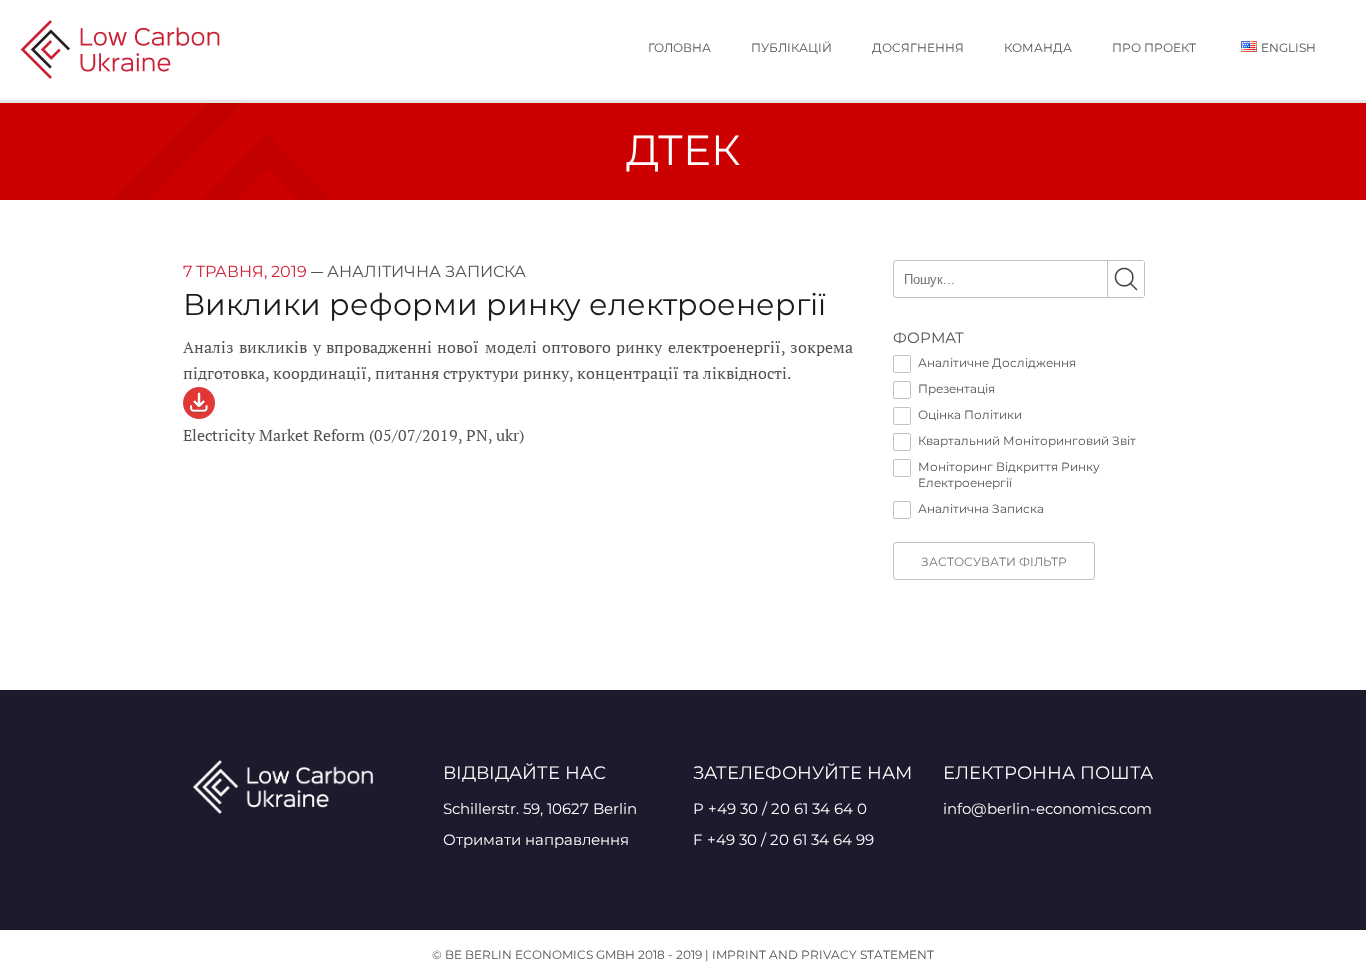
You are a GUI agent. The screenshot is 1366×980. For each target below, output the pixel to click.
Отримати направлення (536, 839)
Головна (679, 47)
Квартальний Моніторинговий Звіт (1027, 440)
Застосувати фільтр (994, 561)
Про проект (1154, 47)
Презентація (956, 388)
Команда (1038, 47)
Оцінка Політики (970, 414)
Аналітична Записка (981, 508)
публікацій (791, 47)
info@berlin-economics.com (1047, 808)
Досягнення (918, 47)
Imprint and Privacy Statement (823, 954)
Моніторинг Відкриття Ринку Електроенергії (1009, 474)
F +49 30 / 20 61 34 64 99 (783, 839)
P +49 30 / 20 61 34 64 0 (780, 808)
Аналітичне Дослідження (997, 362)
